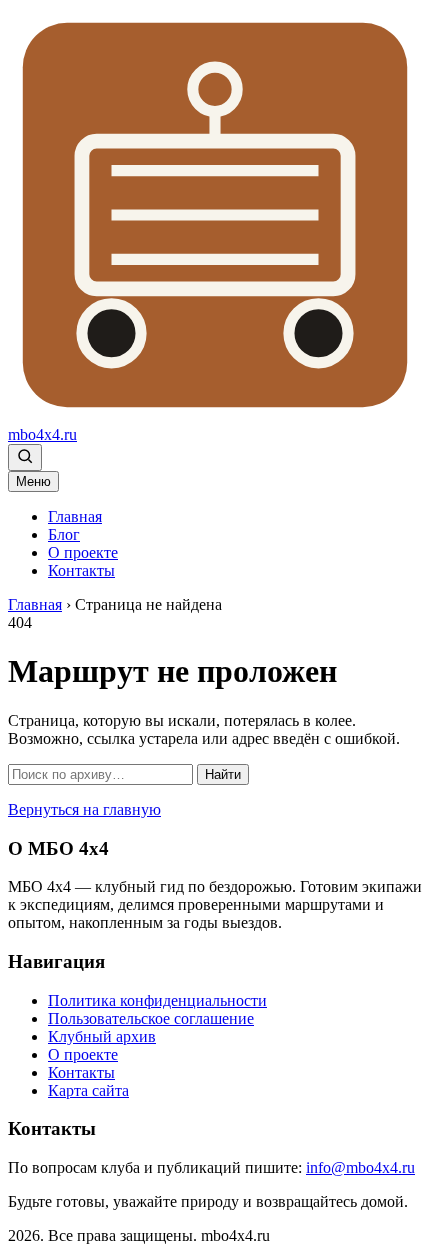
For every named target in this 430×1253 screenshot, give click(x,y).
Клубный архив (102, 1036)
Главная (75, 516)
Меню (33, 481)
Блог (64, 534)
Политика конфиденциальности (157, 1000)
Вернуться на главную (84, 809)
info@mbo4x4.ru (360, 1167)
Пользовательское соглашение (151, 1018)
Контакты (81, 570)
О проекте (83, 552)
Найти (223, 774)
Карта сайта (88, 1090)
